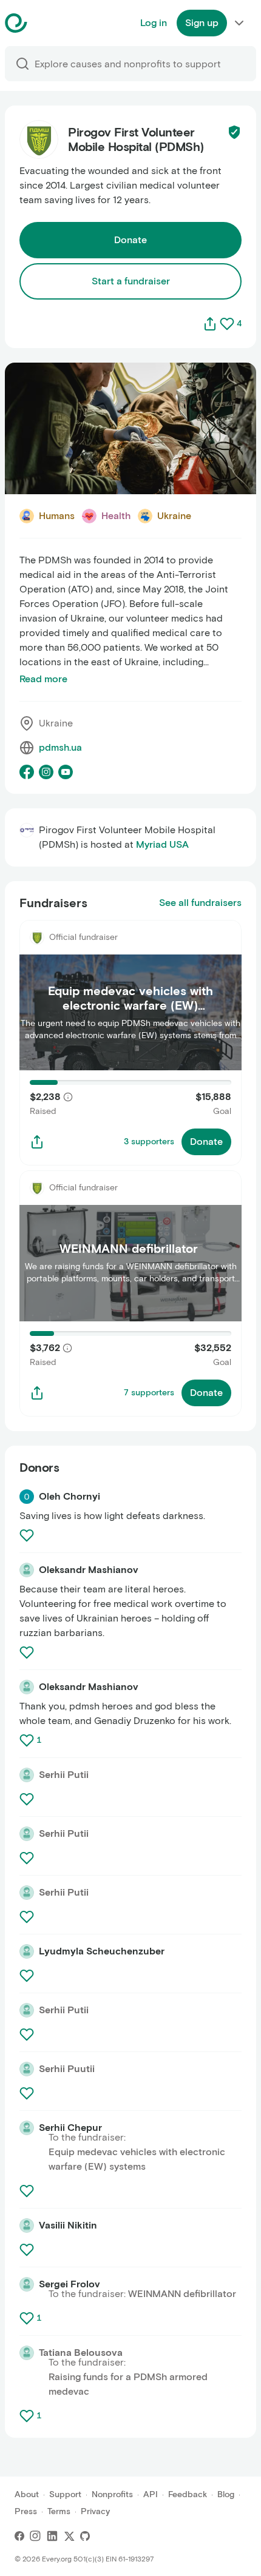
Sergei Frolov (69, 2284)
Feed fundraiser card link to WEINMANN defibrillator (108, 1185)
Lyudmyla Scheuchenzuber (102, 1951)
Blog (226, 2494)
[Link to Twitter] (69, 2536)
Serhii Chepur (70, 2128)
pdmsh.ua (60, 747)
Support (65, 2494)
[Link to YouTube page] (66, 772)
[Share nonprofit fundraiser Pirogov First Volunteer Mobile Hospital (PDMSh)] (37, 1142)
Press (26, 2511)
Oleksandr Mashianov (89, 1570)
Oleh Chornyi (69, 1496)
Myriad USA (162, 844)
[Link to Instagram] (35, 2536)
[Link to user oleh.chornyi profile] (27, 1497)
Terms (59, 2511)
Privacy (95, 2511)
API (151, 2494)
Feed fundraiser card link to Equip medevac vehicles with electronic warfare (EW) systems (120, 934)
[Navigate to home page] (46, 23)
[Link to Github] (85, 2536)
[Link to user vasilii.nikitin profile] (27, 2225)
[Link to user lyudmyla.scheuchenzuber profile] (27, 1951)
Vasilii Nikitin (68, 2225)
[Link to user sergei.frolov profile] (27, 2284)
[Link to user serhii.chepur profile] (27, 2128)
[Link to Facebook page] (27, 772)
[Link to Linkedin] (52, 2536)
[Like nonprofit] (227, 324)
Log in (154, 23)
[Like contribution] (28, 1535)
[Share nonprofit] (210, 324)
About (27, 2494)
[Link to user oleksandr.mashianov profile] (27, 1570)
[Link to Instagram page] (46, 772)
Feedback (188, 2494)
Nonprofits (112, 2494)
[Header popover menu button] (239, 23)
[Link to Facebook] (19, 2536)
